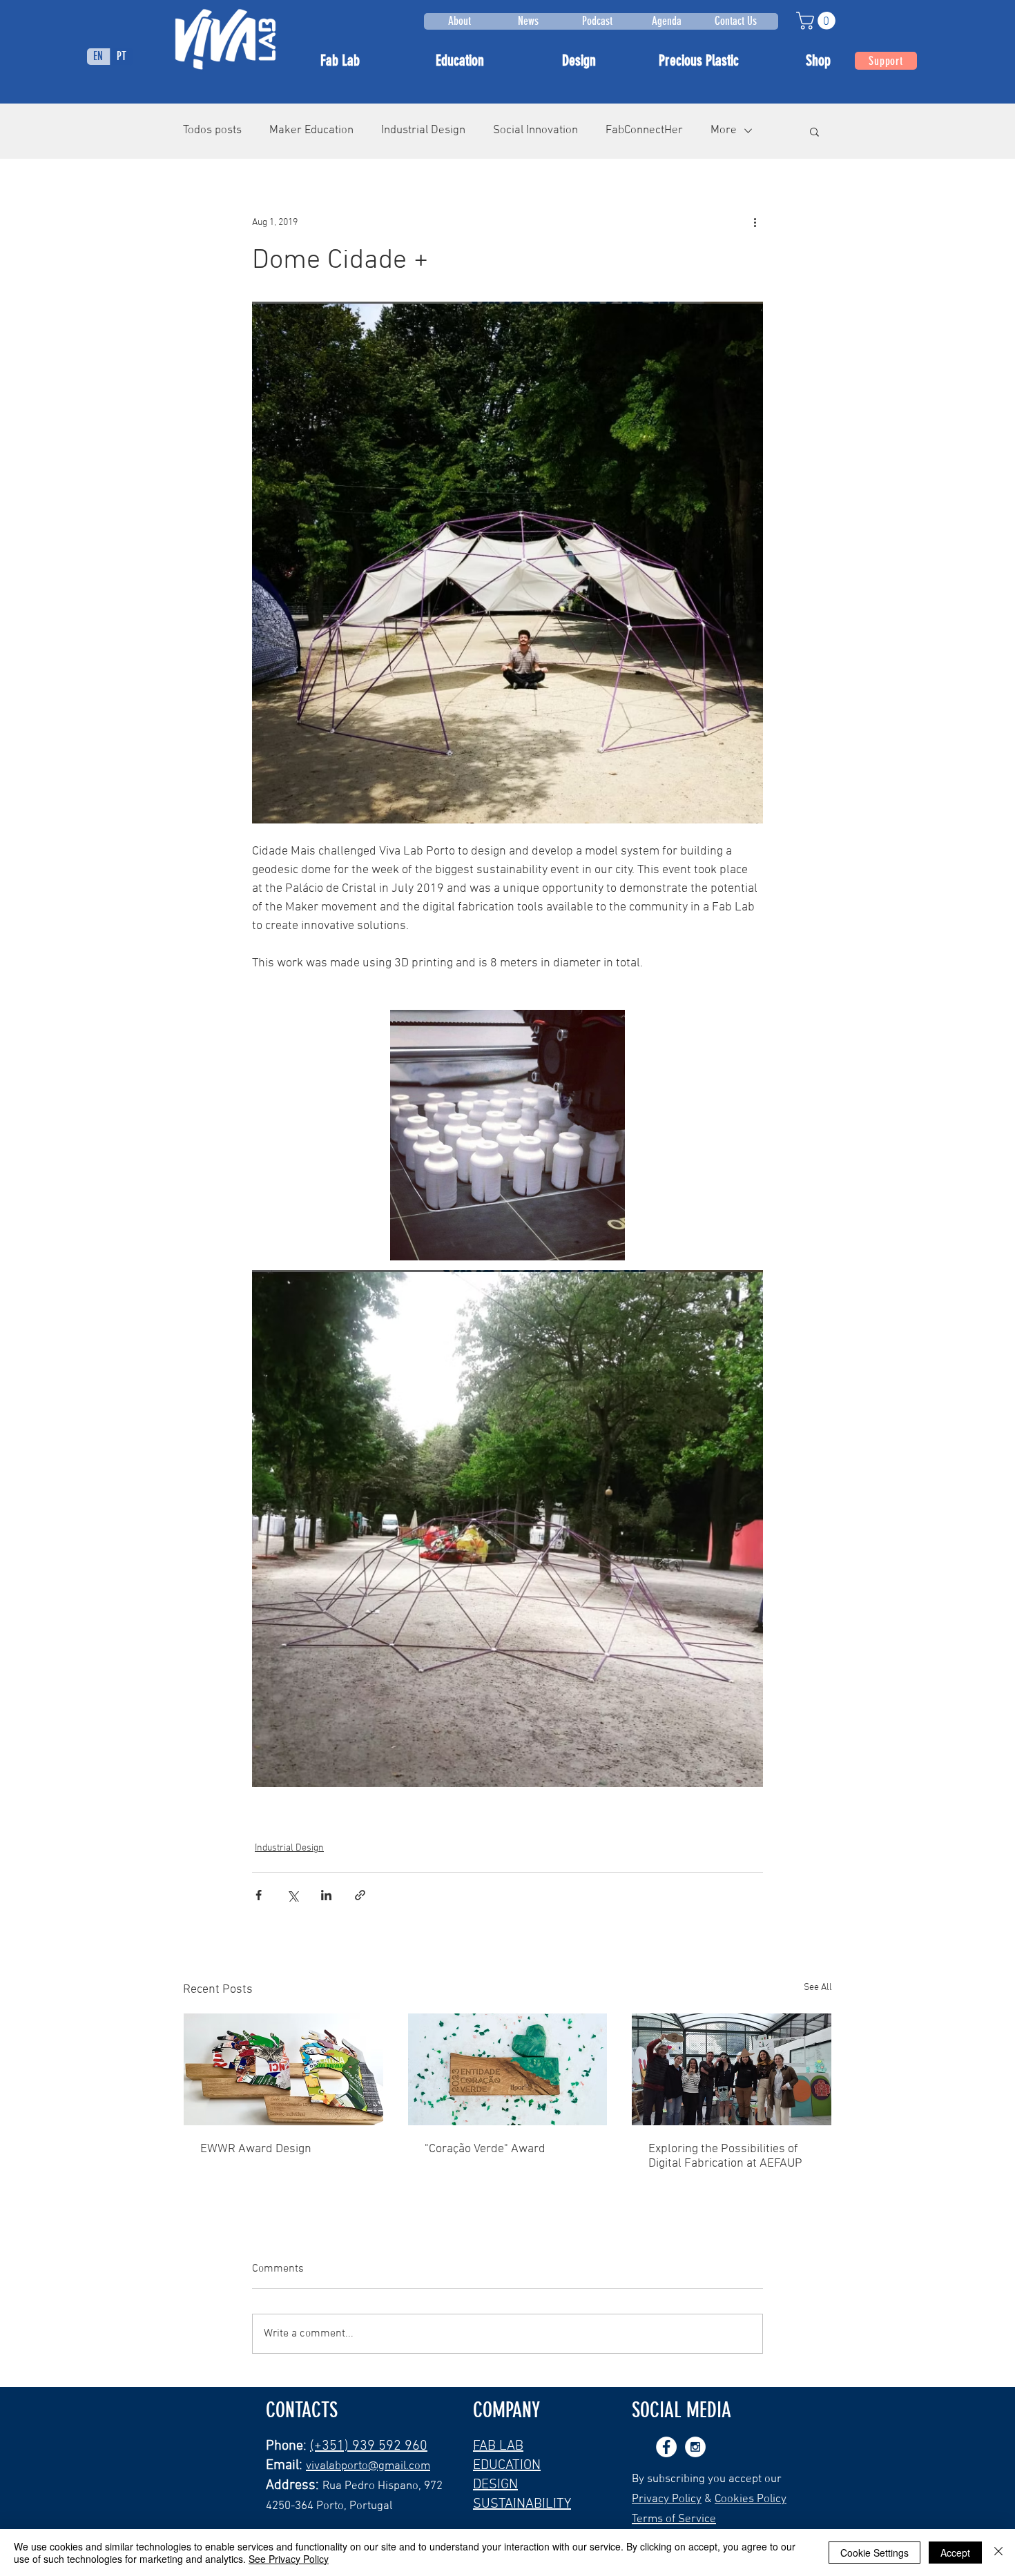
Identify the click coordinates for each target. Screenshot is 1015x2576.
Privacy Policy (667, 2499)
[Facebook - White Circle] (666, 2447)
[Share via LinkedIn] (326, 1895)
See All (818, 1988)
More (724, 130)
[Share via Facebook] (259, 1895)
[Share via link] (360, 1895)
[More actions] (755, 223)
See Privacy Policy (289, 2559)
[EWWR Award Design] (283, 2069)
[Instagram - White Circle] (695, 2447)
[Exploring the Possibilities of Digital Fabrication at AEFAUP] (732, 2069)
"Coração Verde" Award (485, 2149)
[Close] (998, 2553)
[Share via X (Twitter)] (292, 1895)
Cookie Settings (874, 2553)
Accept (955, 2553)
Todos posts (212, 130)
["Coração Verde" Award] (508, 2069)
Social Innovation (535, 130)
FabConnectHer (644, 130)
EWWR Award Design (256, 2149)
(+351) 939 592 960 (369, 2446)
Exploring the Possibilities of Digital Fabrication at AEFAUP (725, 2156)
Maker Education (311, 130)
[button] (818, 21)
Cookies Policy (751, 2499)
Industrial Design (423, 130)
